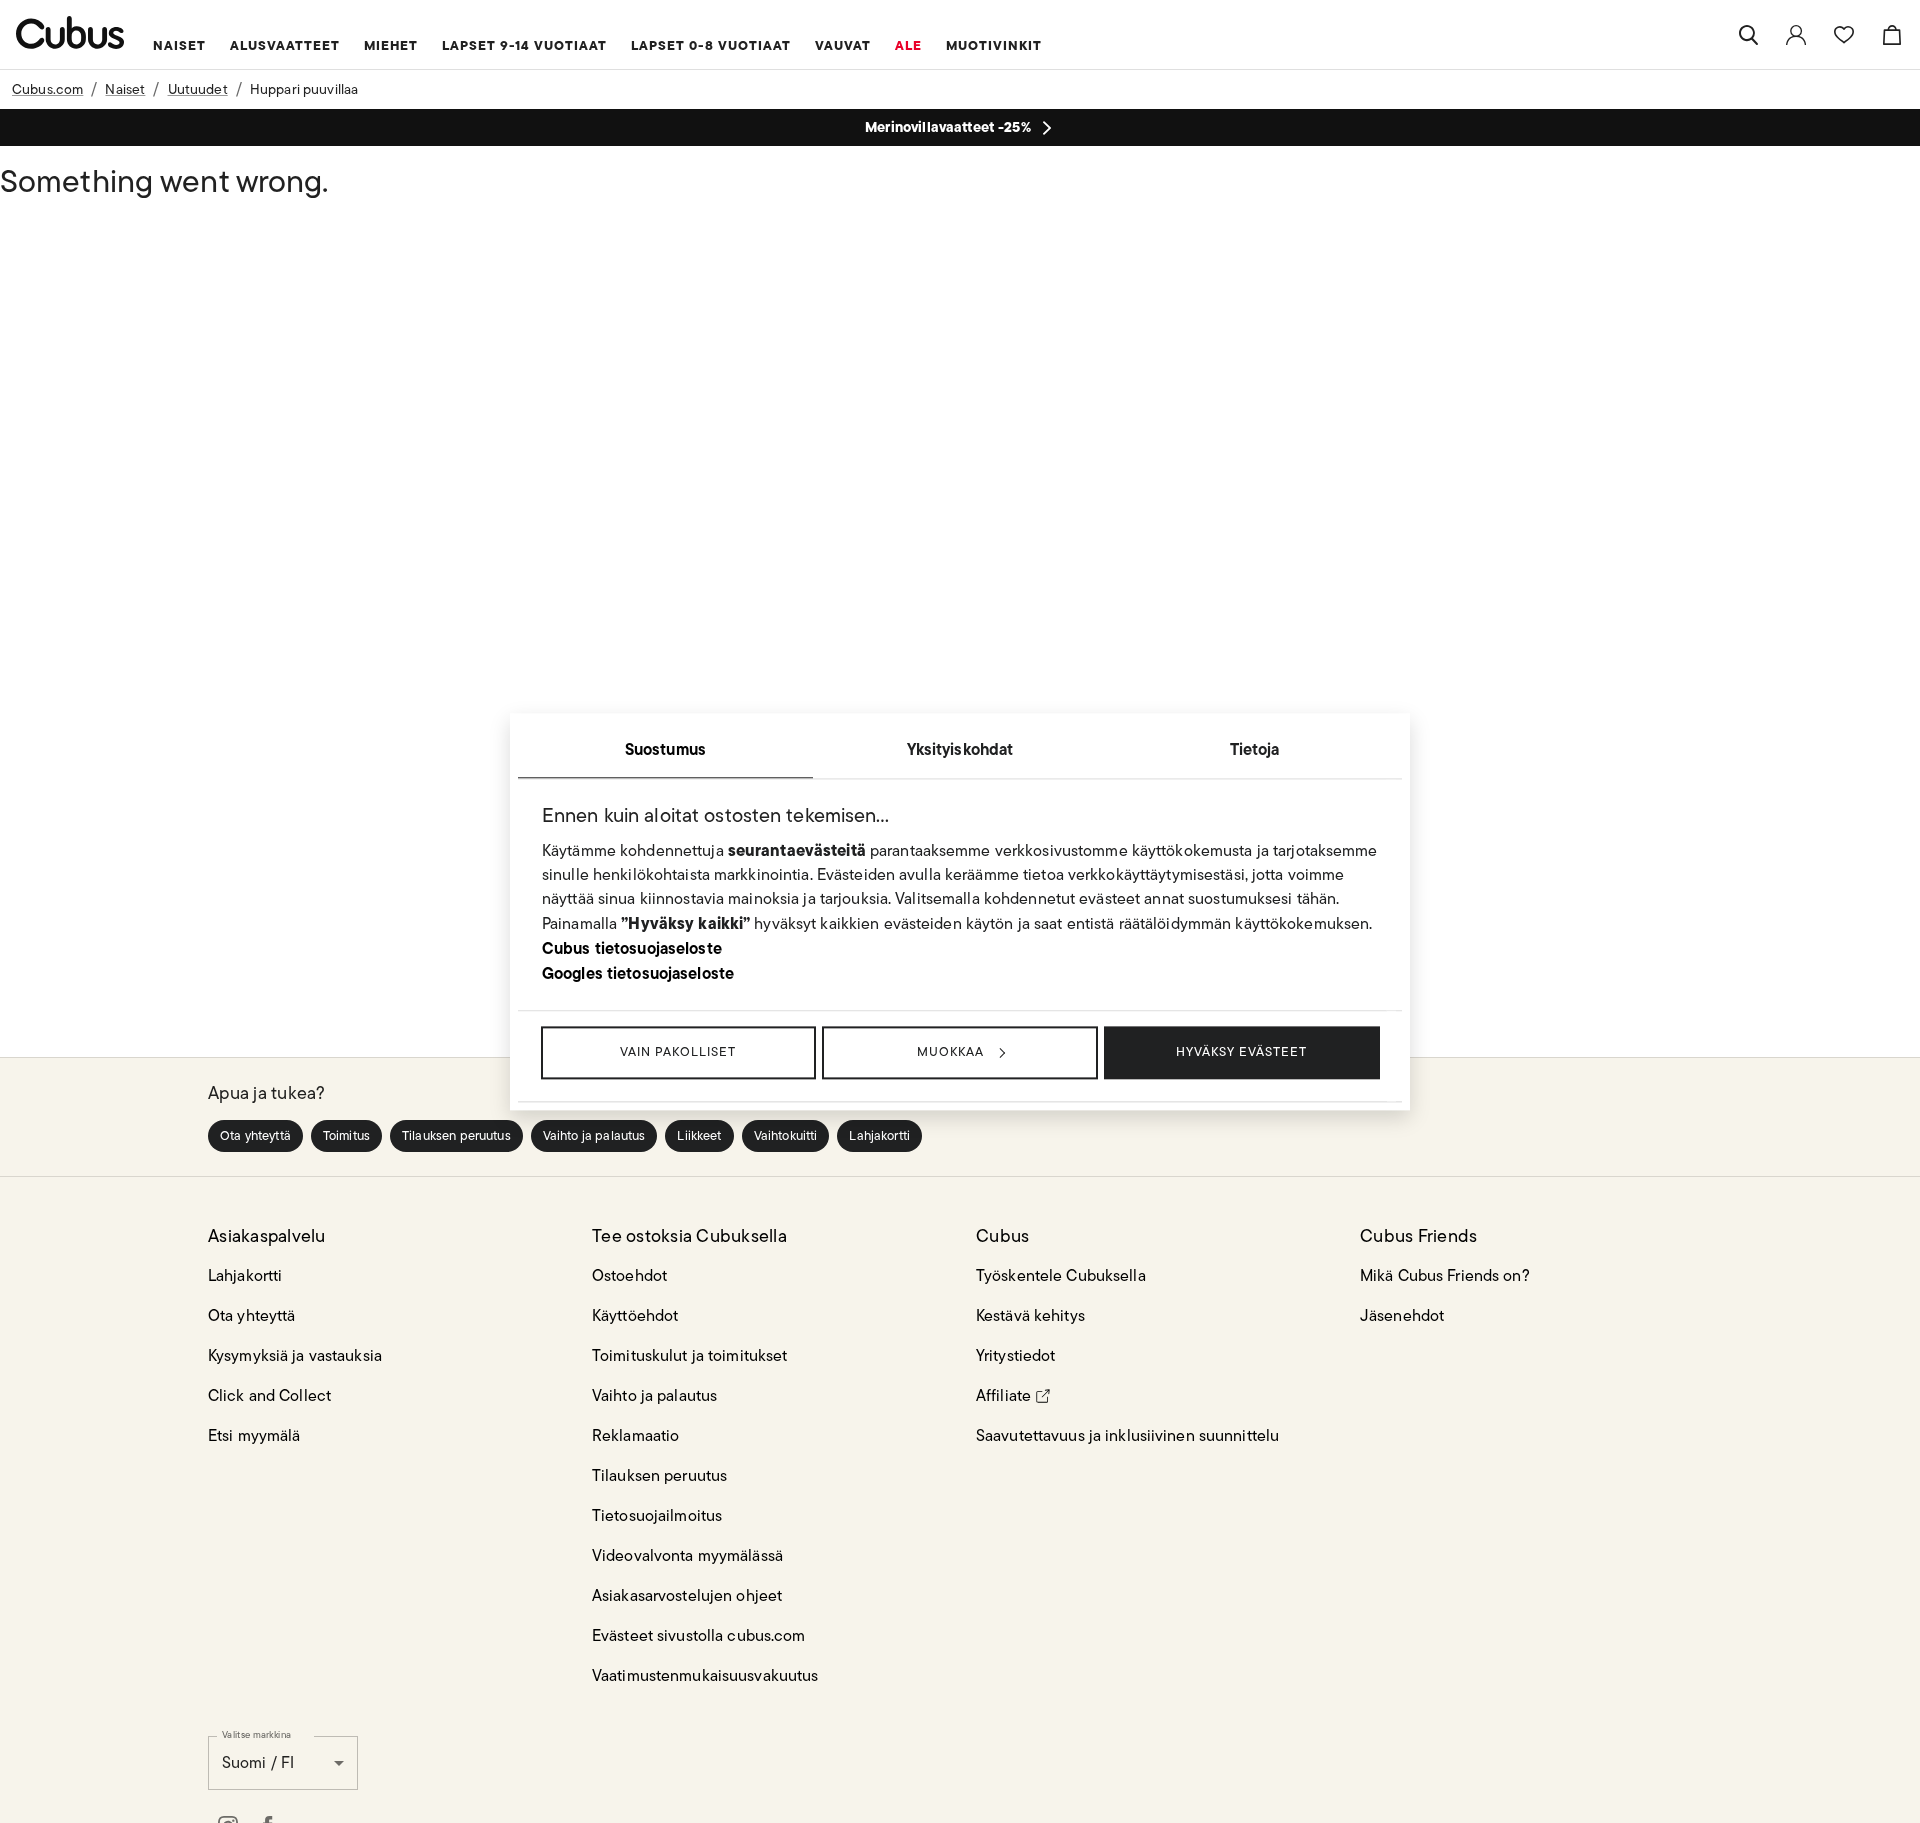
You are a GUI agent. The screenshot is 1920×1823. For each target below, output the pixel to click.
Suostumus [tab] (665, 749)
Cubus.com (47, 89)
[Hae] (1748, 35)
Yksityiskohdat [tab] (960, 749)
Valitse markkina (256, 1734)
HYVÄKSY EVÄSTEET (1241, 1051)
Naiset (125, 89)
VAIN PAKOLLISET (678, 1051)
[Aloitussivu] (70, 32)
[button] (255, 1136)
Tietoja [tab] (1255, 749)
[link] (1796, 35)
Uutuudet (198, 89)
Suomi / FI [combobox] (258, 1762)
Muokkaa (950, 1051)
